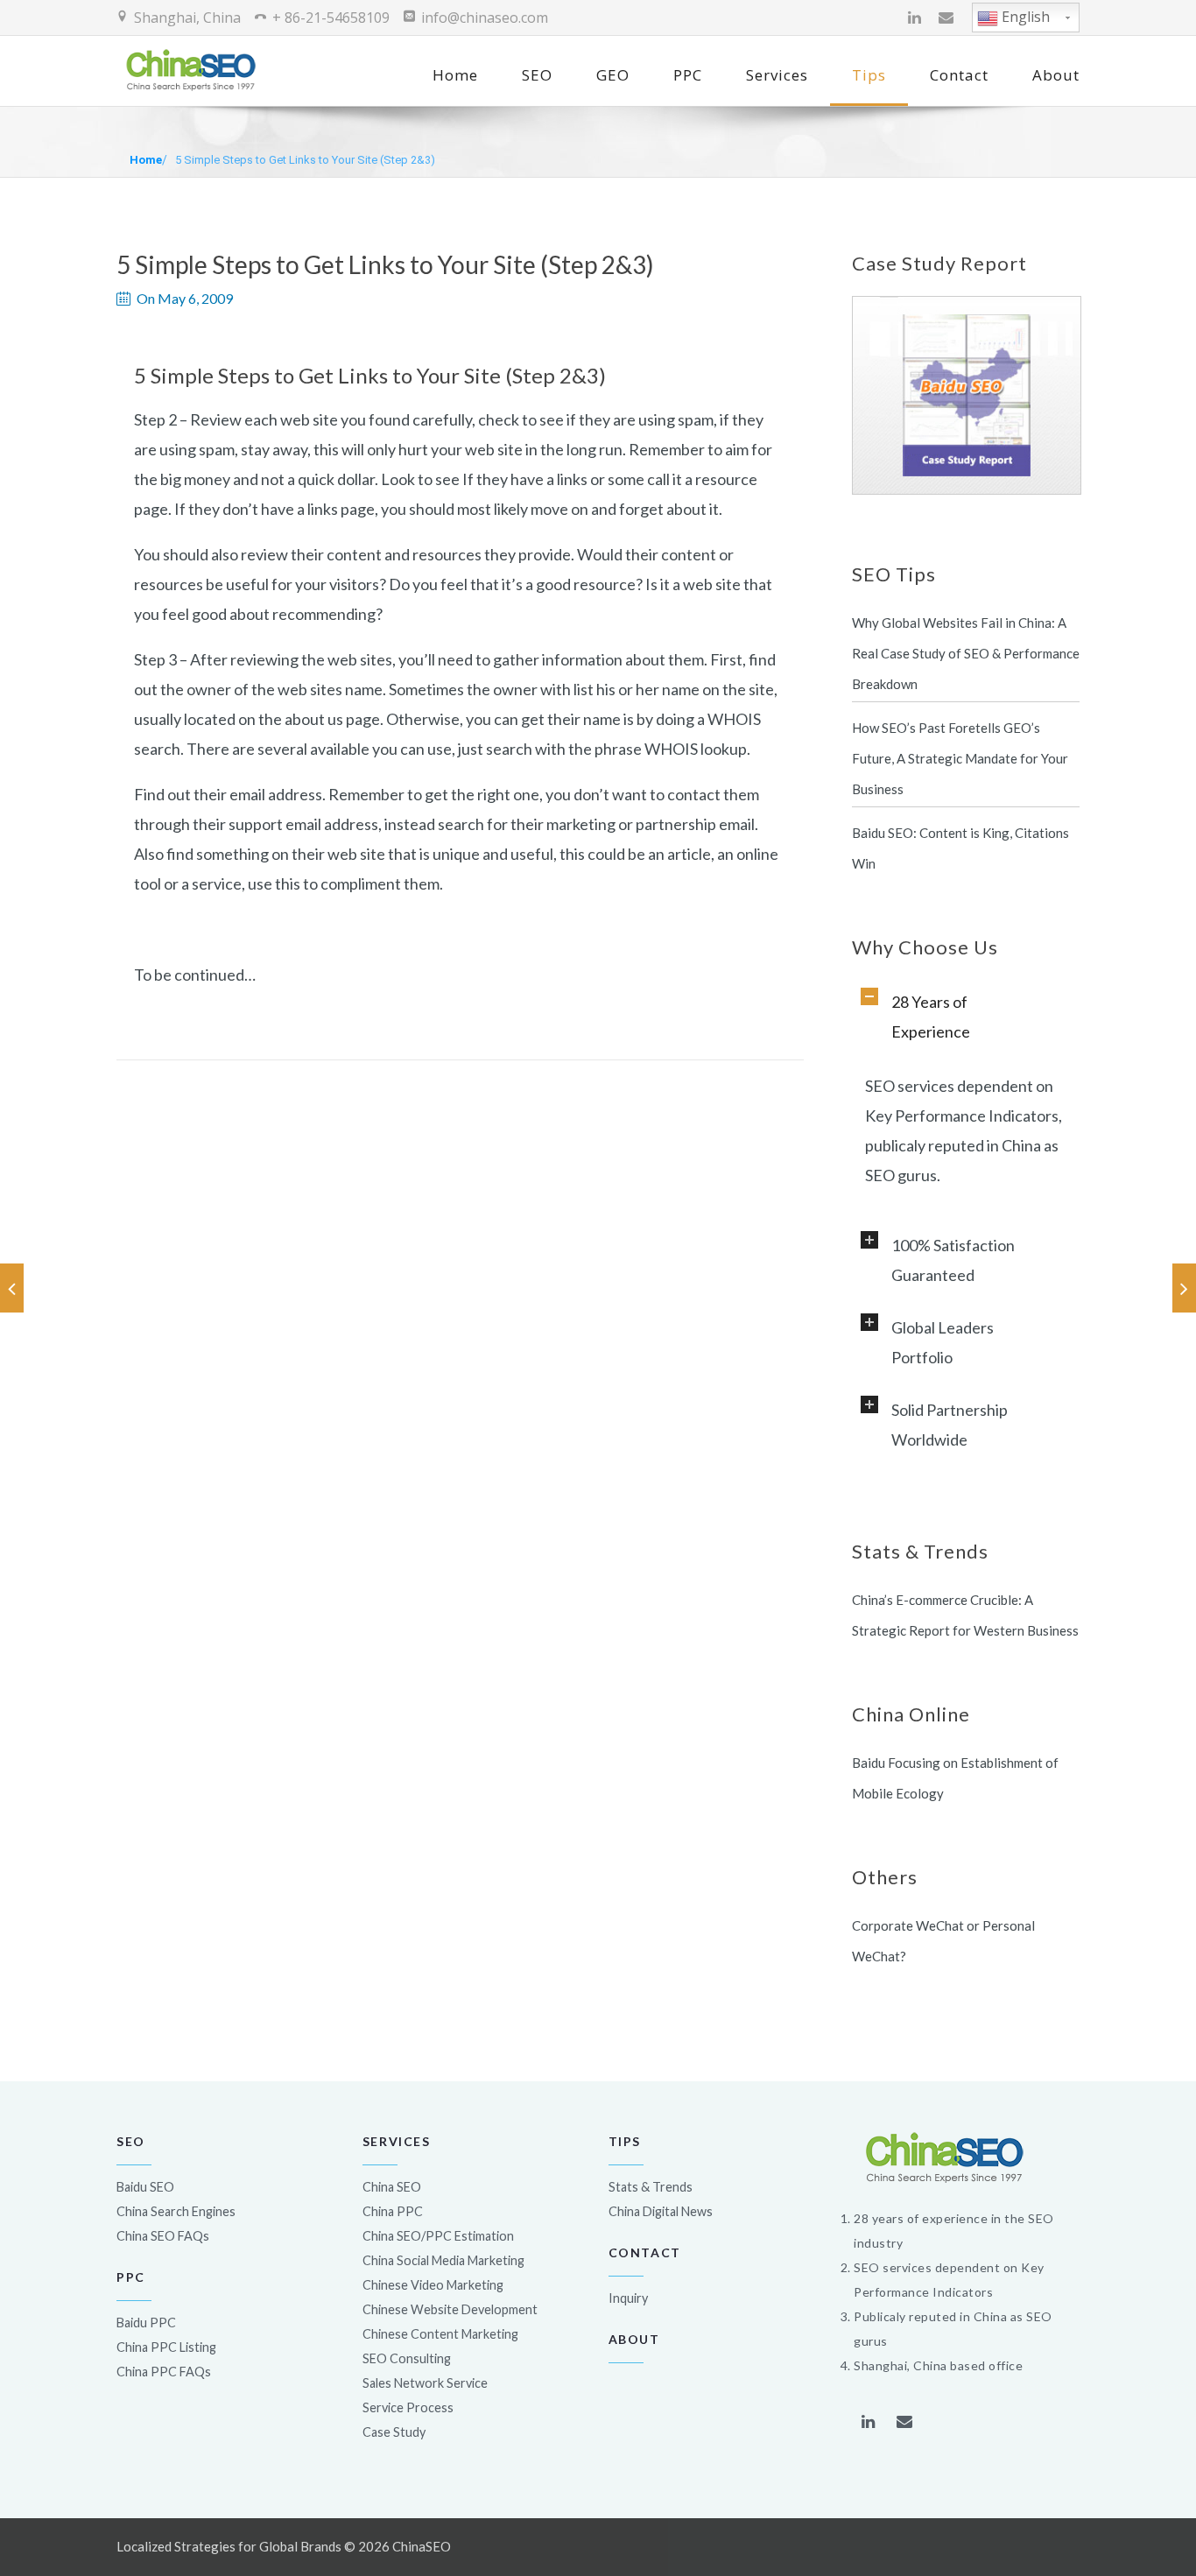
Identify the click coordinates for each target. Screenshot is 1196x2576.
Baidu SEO (145, 2187)
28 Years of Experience (931, 1017)
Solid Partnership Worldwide (950, 1425)
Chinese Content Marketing (440, 2334)
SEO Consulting (407, 2358)
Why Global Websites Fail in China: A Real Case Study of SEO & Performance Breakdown (966, 653)
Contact (959, 75)
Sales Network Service (425, 2383)
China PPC (393, 2211)
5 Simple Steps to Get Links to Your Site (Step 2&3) (305, 160)
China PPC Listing (166, 2347)
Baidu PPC (146, 2323)
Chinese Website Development (450, 2309)
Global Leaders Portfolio (943, 1342)
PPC (688, 75)
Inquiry (628, 2298)
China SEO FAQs (163, 2236)
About (1056, 75)
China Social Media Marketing (443, 2260)
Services (777, 75)
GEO (613, 75)
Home (455, 75)
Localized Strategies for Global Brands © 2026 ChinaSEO (284, 2546)
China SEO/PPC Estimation (438, 2236)
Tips (869, 75)
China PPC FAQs (164, 2372)
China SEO (392, 2187)
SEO (537, 75)
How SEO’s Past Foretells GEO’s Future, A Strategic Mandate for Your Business (960, 758)
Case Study (394, 2432)
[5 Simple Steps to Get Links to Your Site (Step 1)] (12, 1288)
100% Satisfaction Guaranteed (953, 1260)
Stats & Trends (651, 2187)
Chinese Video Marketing (433, 2285)
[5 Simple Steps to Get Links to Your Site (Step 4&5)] (1184, 1288)
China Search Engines (176, 2211)
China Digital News (661, 2211)
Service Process (408, 2407)
